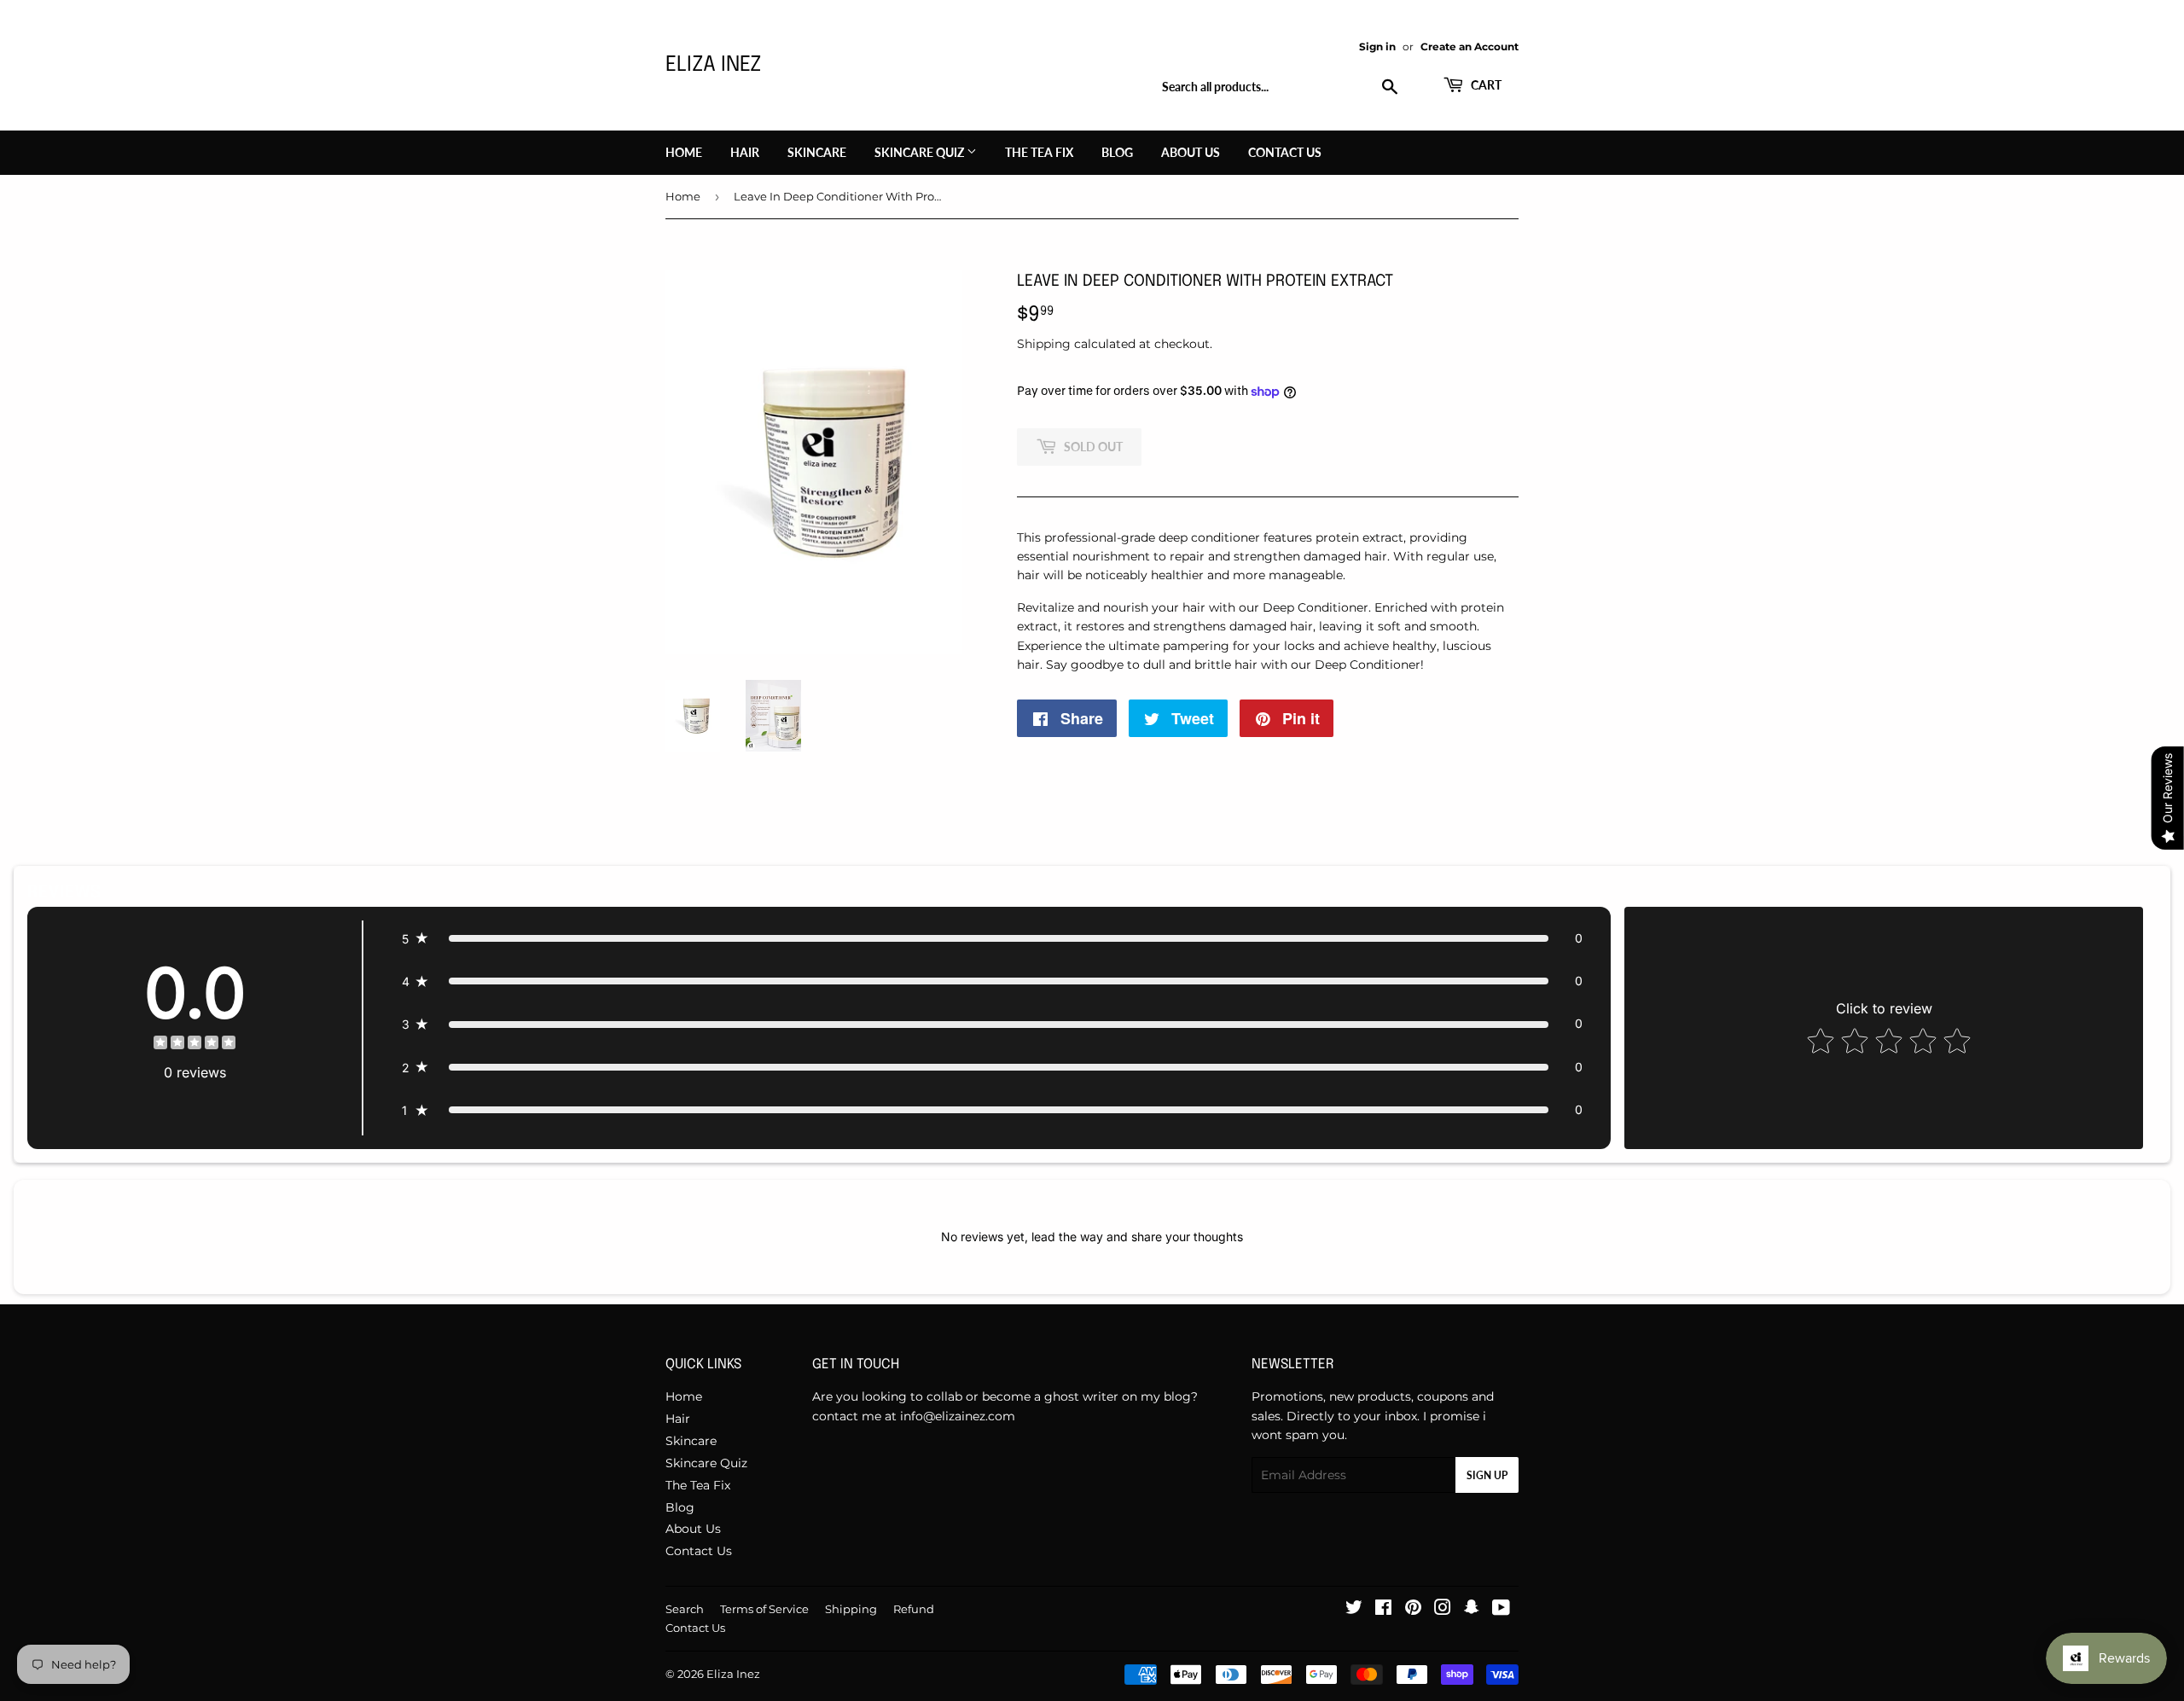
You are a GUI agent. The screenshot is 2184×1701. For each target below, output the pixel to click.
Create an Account (1470, 46)
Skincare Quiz (921, 152)
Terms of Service (764, 1609)
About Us (1191, 152)
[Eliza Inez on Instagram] (1443, 1610)
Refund (914, 1609)
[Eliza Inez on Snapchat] (1472, 1610)
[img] (195, 1045)
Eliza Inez (713, 65)
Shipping (1044, 344)
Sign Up (1487, 1475)
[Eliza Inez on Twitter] (1354, 1610)
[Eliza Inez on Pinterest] (1413, 1610)
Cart (1485, 85)
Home (684, 152)
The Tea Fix (1039, 152)
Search (685, 1609)
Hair (745, 152)
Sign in (1377, 46)
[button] (992, 938)
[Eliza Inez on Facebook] (1383, 1610)
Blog (1117, 152)
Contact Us (1285, 152)
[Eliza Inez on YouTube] (1501, 1610)
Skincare (817, 152)
